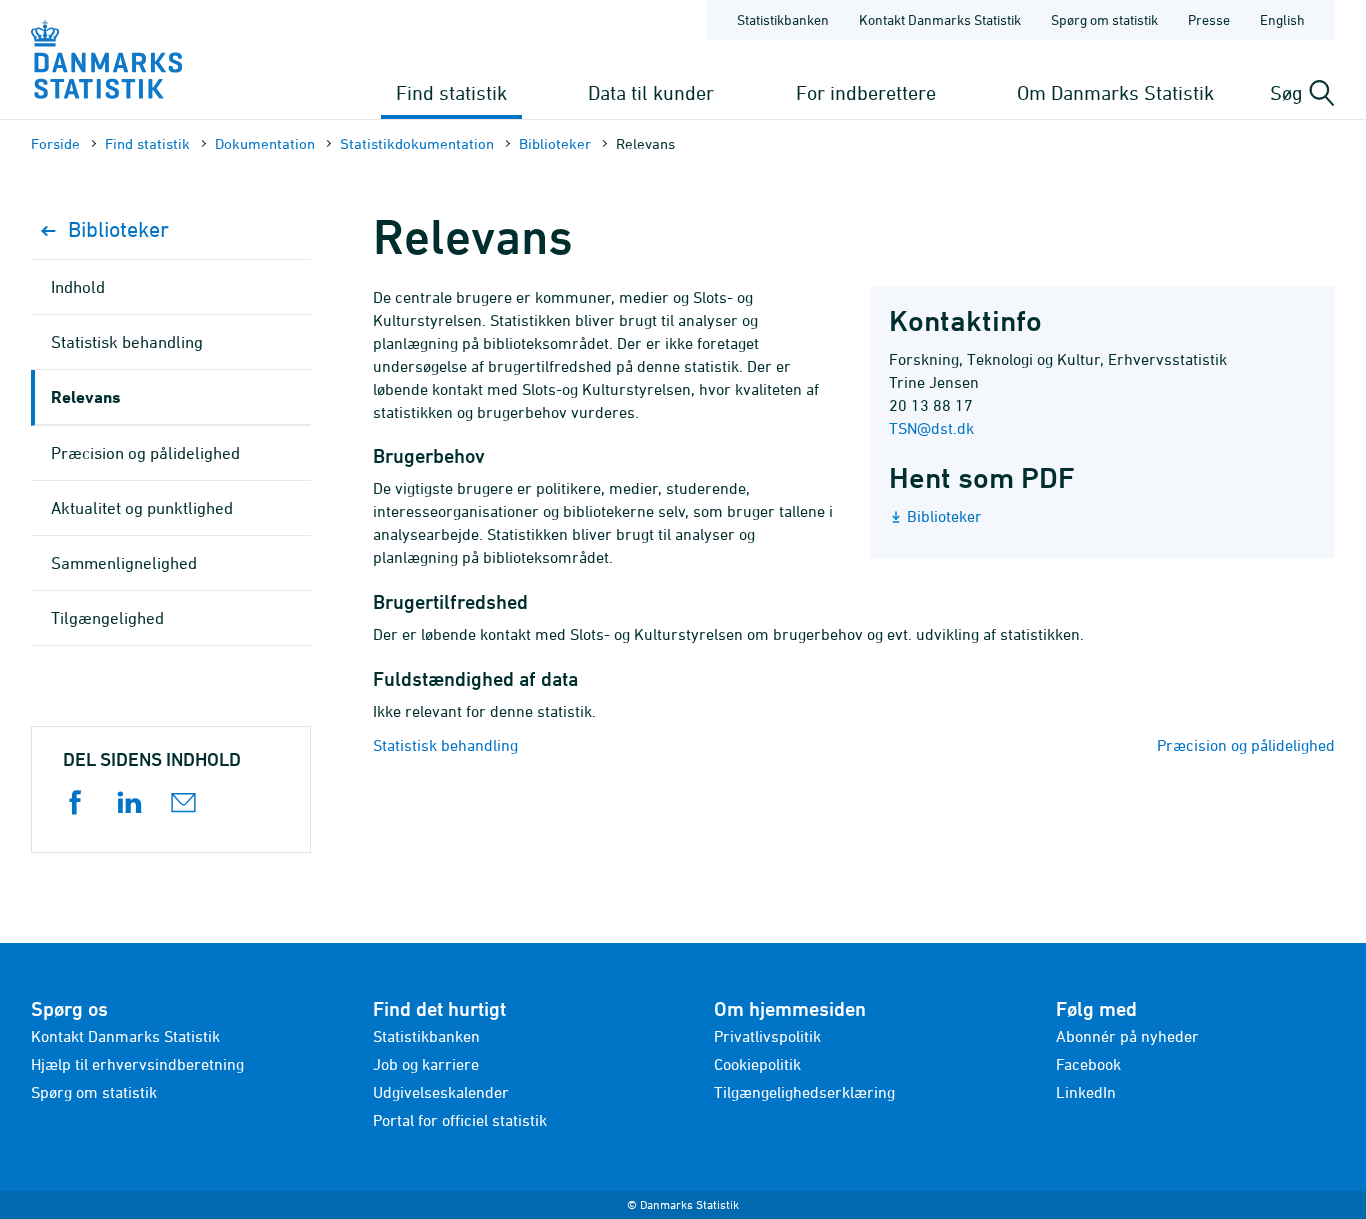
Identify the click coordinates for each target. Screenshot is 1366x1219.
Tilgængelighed (107, 618)
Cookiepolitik (757, 1064)
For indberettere (866, 92)
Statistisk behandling (445, 745)
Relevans (86, 396)
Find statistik (451, 92)
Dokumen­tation (265, 143)
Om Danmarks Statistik (1115, 92)
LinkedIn (1086, 1092)
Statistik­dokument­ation (417, 143)
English (1282, 19)
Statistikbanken (783, 19)
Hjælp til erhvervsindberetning (137, 1064)
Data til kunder (651, 92)
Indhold (78, 287)
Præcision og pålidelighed (1246, 745)
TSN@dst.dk (931, 428)
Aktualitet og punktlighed (142, 508)
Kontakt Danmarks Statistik (940, 19)
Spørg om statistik (1104, 19)
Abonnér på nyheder (1127, 1036)
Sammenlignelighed (124, 563)
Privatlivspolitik (767, 1036)
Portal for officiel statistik (460, 1120)
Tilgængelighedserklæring (804, 1092)
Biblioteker (555, 143)
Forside (55, 143)
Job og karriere (426, 1064)
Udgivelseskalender (441, 1092)
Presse (1209, 19)
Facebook (1088, 1064)
